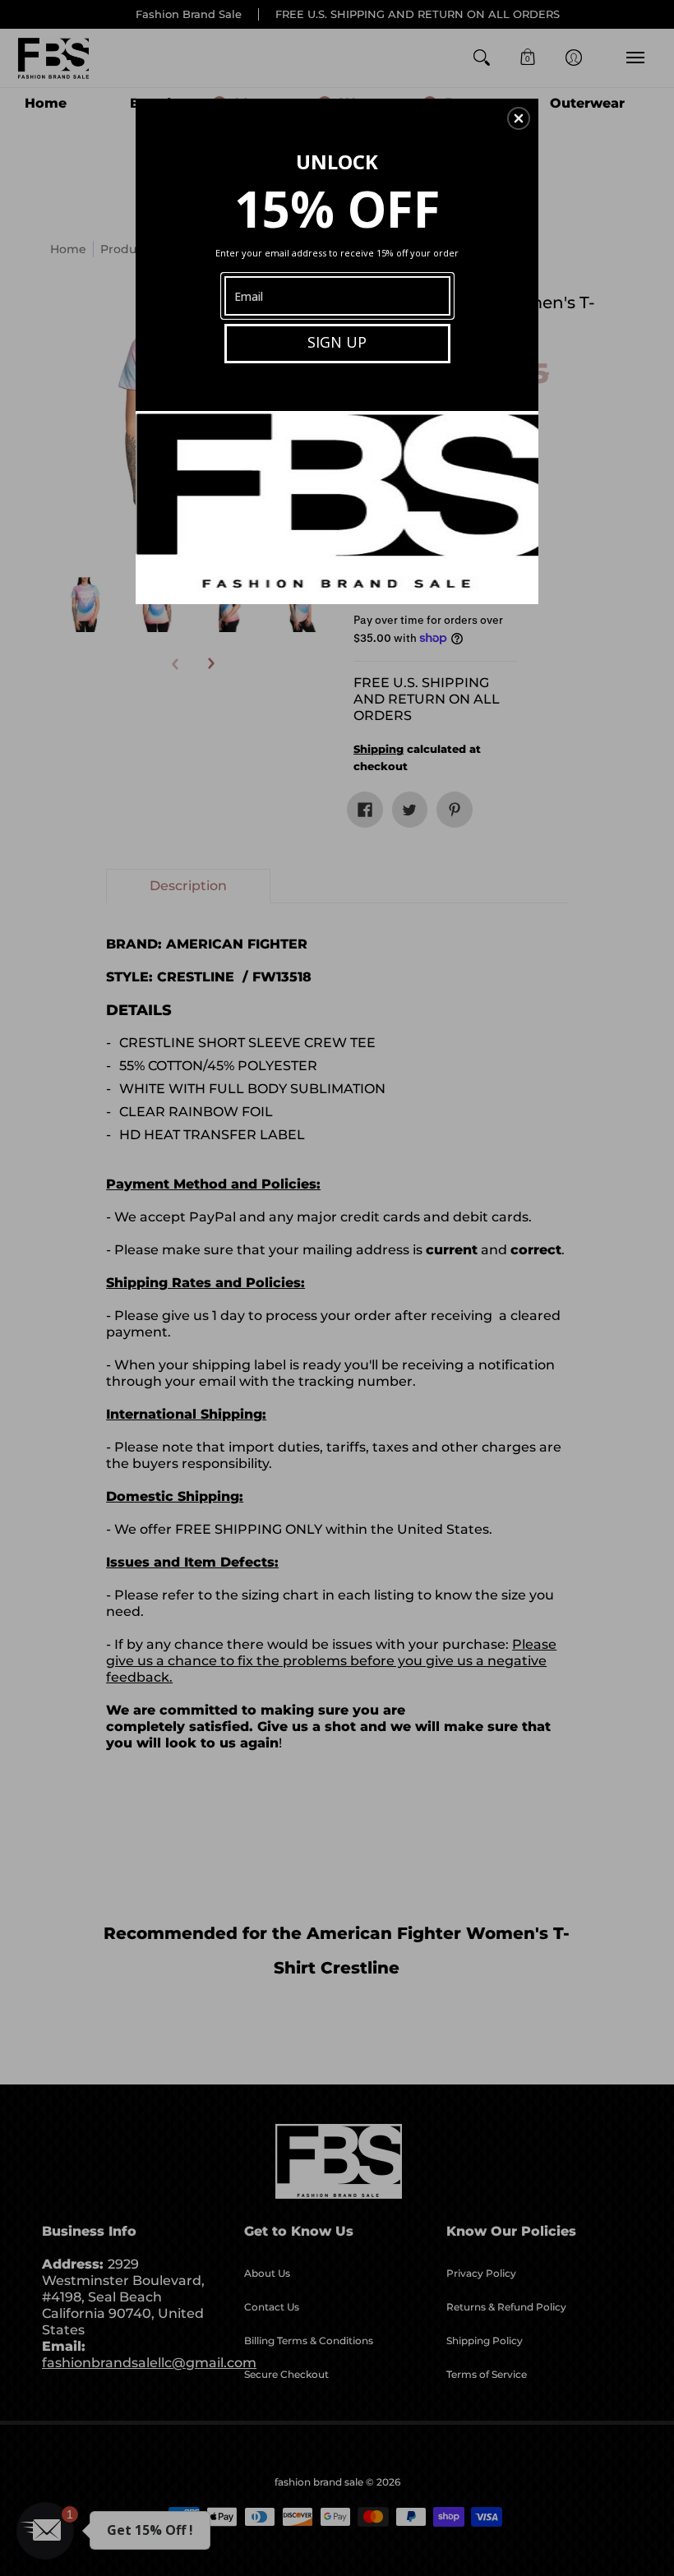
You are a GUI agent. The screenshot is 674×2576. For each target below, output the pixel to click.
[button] (519, 118)
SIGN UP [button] (337, 342)
